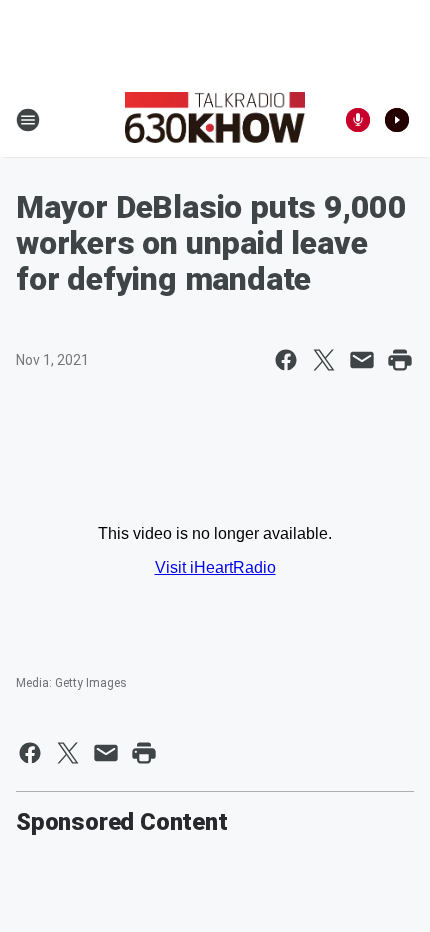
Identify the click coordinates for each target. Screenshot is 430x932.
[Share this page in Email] (362, 360)
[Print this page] (400, 360)
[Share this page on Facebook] (286, 360)
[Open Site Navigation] (28, 120)
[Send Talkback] (358, 120)
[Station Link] (215, 120)
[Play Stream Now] (397, 120)
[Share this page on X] (324, 360)
